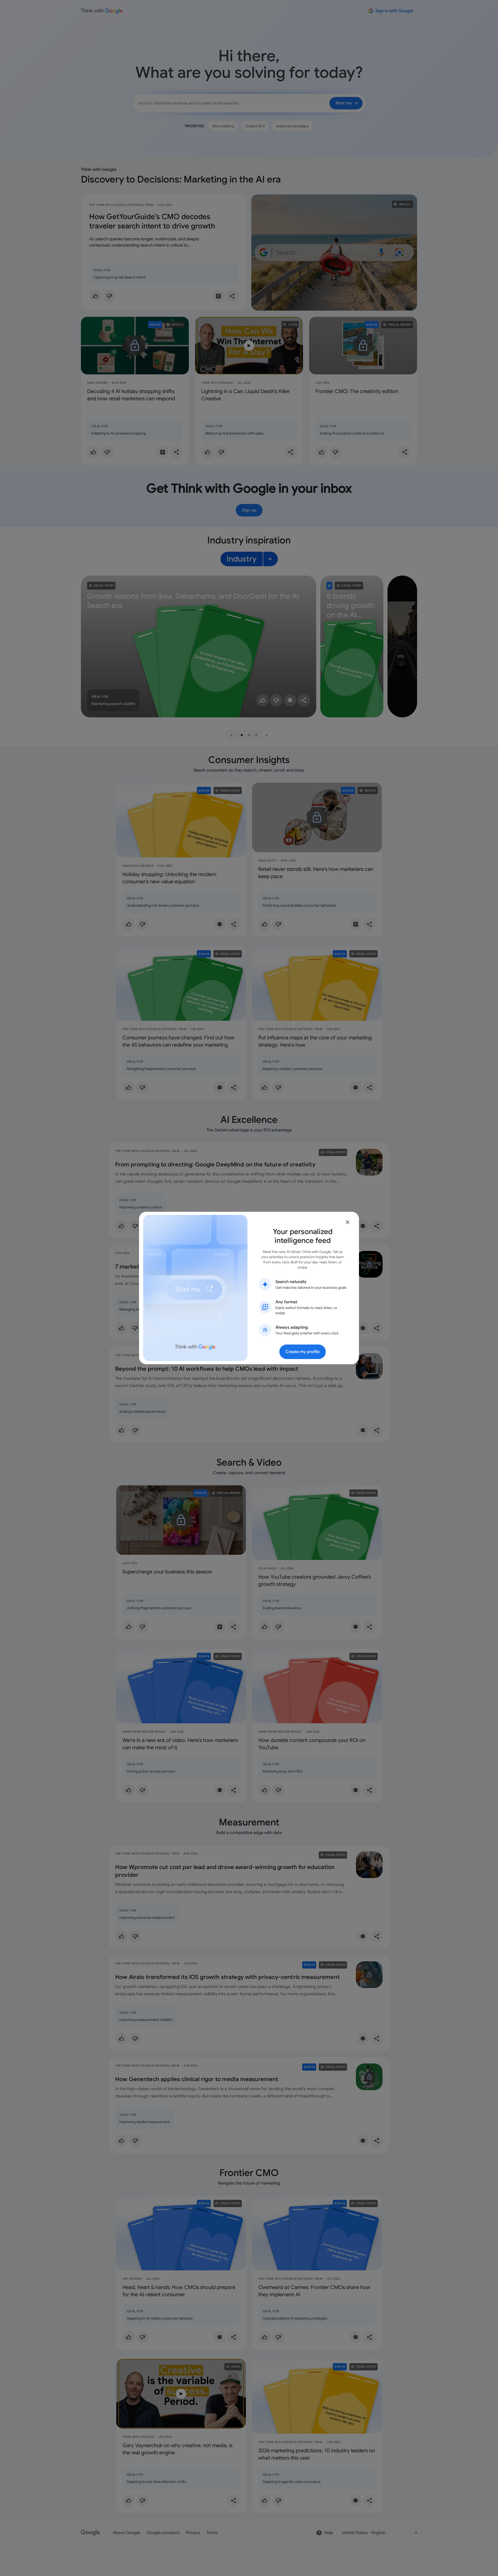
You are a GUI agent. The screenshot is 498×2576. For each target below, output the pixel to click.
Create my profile (303, 1352)
